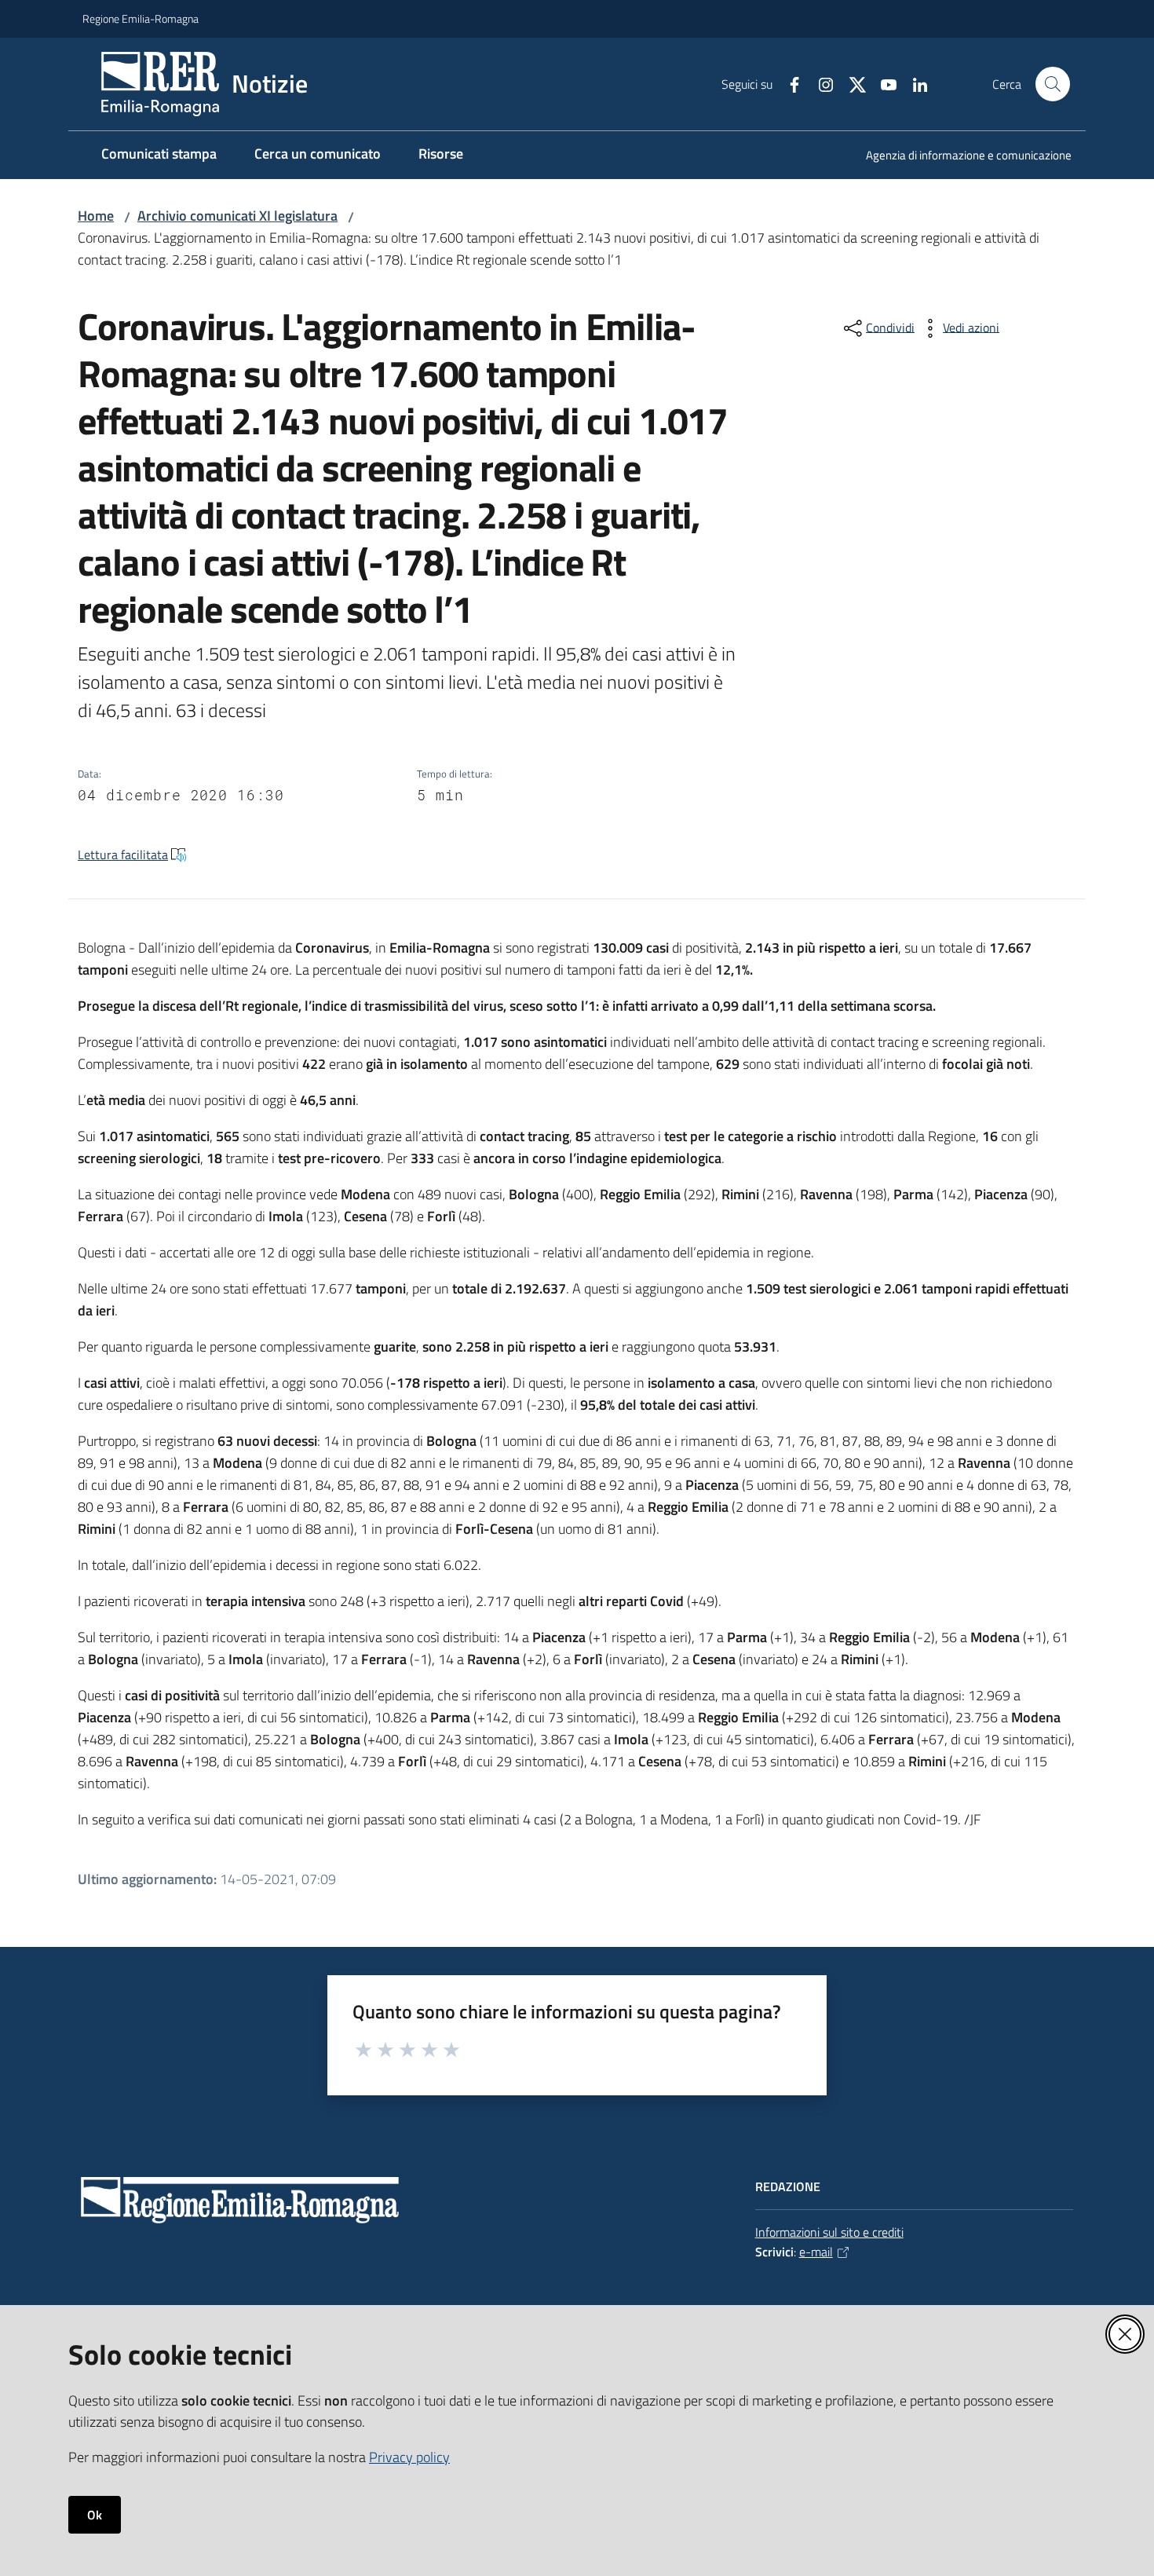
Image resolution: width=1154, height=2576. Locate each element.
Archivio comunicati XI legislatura (237, 216)
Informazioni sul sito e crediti (829, 2232)
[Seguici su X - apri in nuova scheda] (851, 83)
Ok (95, 2515)
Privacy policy (409, 2457)
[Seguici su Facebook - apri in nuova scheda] (788, 83)
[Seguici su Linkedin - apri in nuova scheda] (914, 83)
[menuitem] (959, 157)
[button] (1053, 84)
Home (96, 216)
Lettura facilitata (123, 854)
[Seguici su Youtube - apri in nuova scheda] (882, 83)
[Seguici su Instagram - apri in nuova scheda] (820, 83)
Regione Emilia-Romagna (141, 18)
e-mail (816, 2252)
